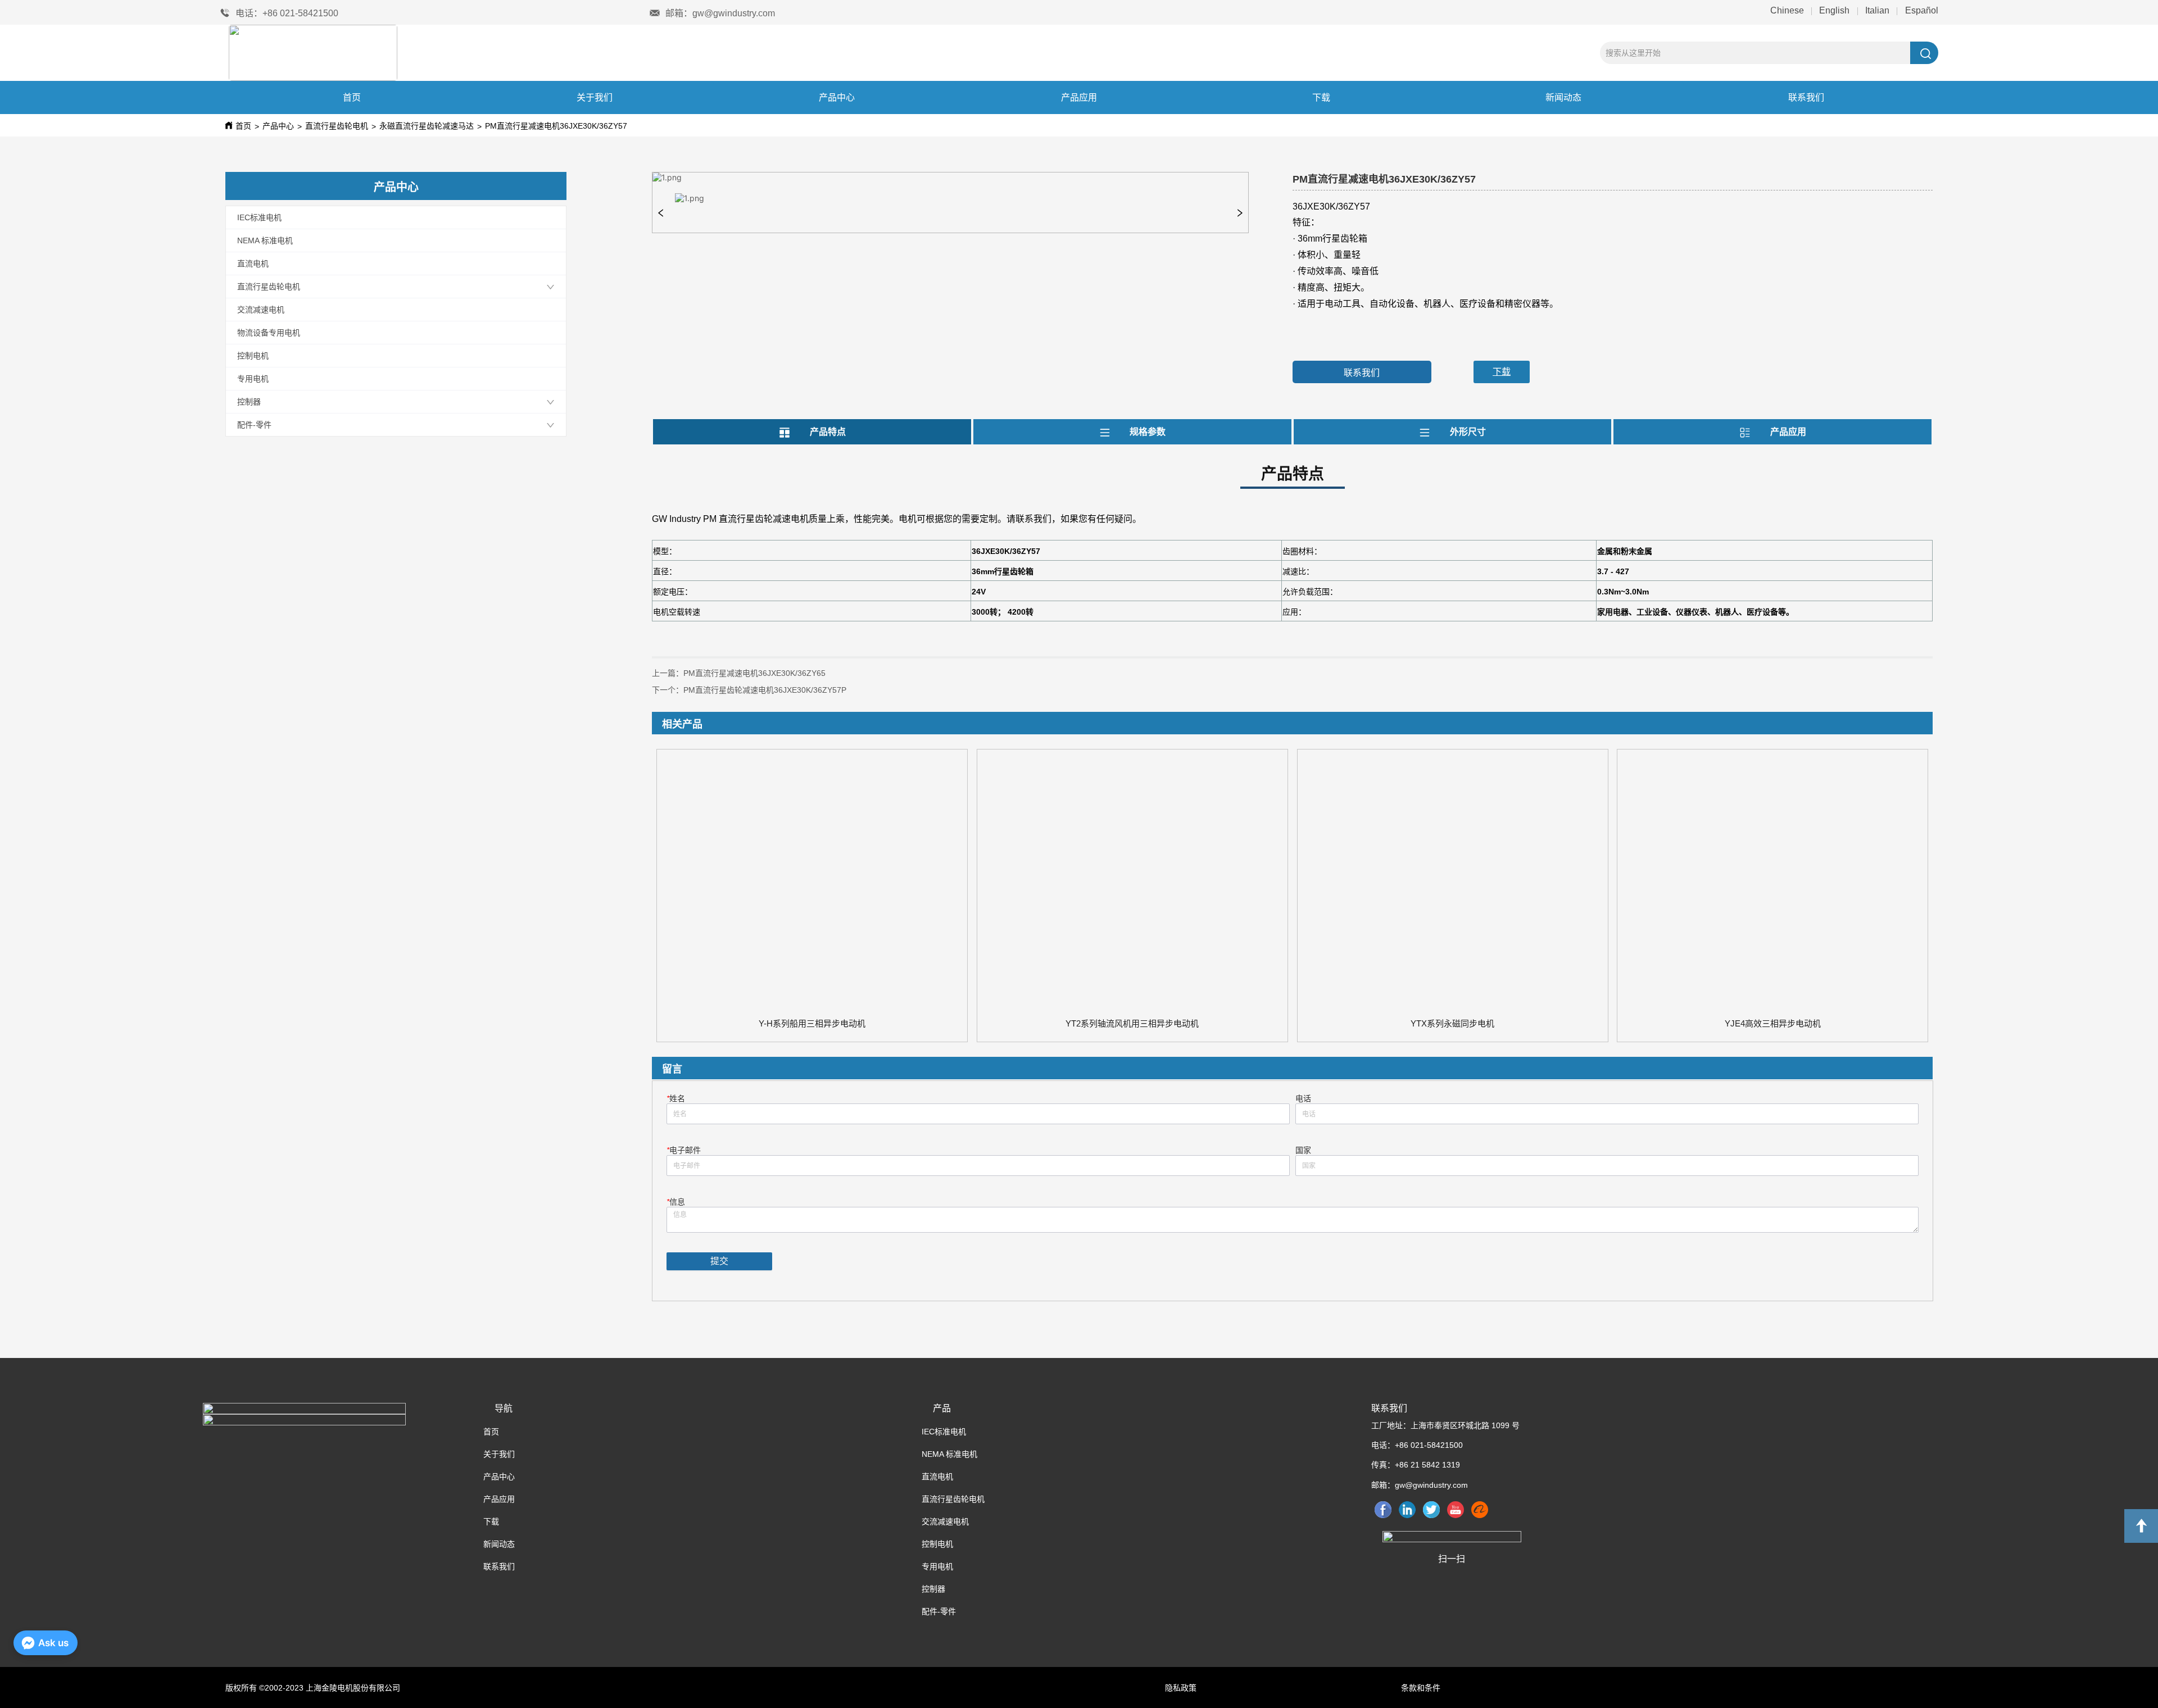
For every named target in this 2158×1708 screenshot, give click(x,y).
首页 (352, 97)
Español (1921, 10)
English (1834, 10)
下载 (1321, 97)
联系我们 (1806, 97)
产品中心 (837, 97)
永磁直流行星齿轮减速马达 (427, 126)
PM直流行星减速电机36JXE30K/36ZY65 (754, 673)
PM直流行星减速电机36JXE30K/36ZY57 (556, 126)
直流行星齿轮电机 (337, 126)
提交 (719, 1261)
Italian (1877, 10)
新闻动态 (1563, 97)
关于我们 (595, 97)
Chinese (1788, 10)
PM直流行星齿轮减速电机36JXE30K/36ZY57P (765, 690)
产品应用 (1079, 97)
